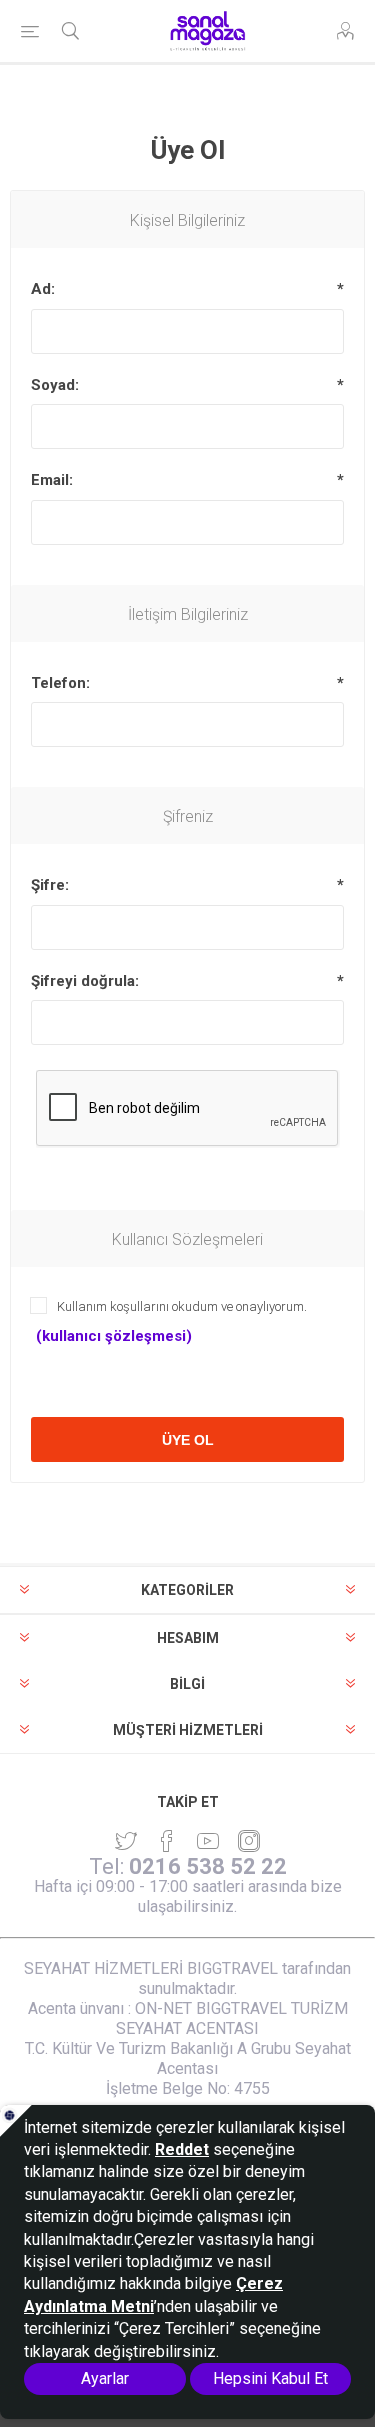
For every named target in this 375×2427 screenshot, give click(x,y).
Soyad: (55, 385)
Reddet (182, 2149)
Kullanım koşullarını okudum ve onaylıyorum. (182, 1306)
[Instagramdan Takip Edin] (208, 1841)
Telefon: (60, 683)
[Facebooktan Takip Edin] (167, 1841)
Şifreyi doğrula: (85, 981)
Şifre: (50, 885)
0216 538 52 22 (208, 1866)
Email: (52, 480)
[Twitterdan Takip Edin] (126, 1841)
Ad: (43, 289)
